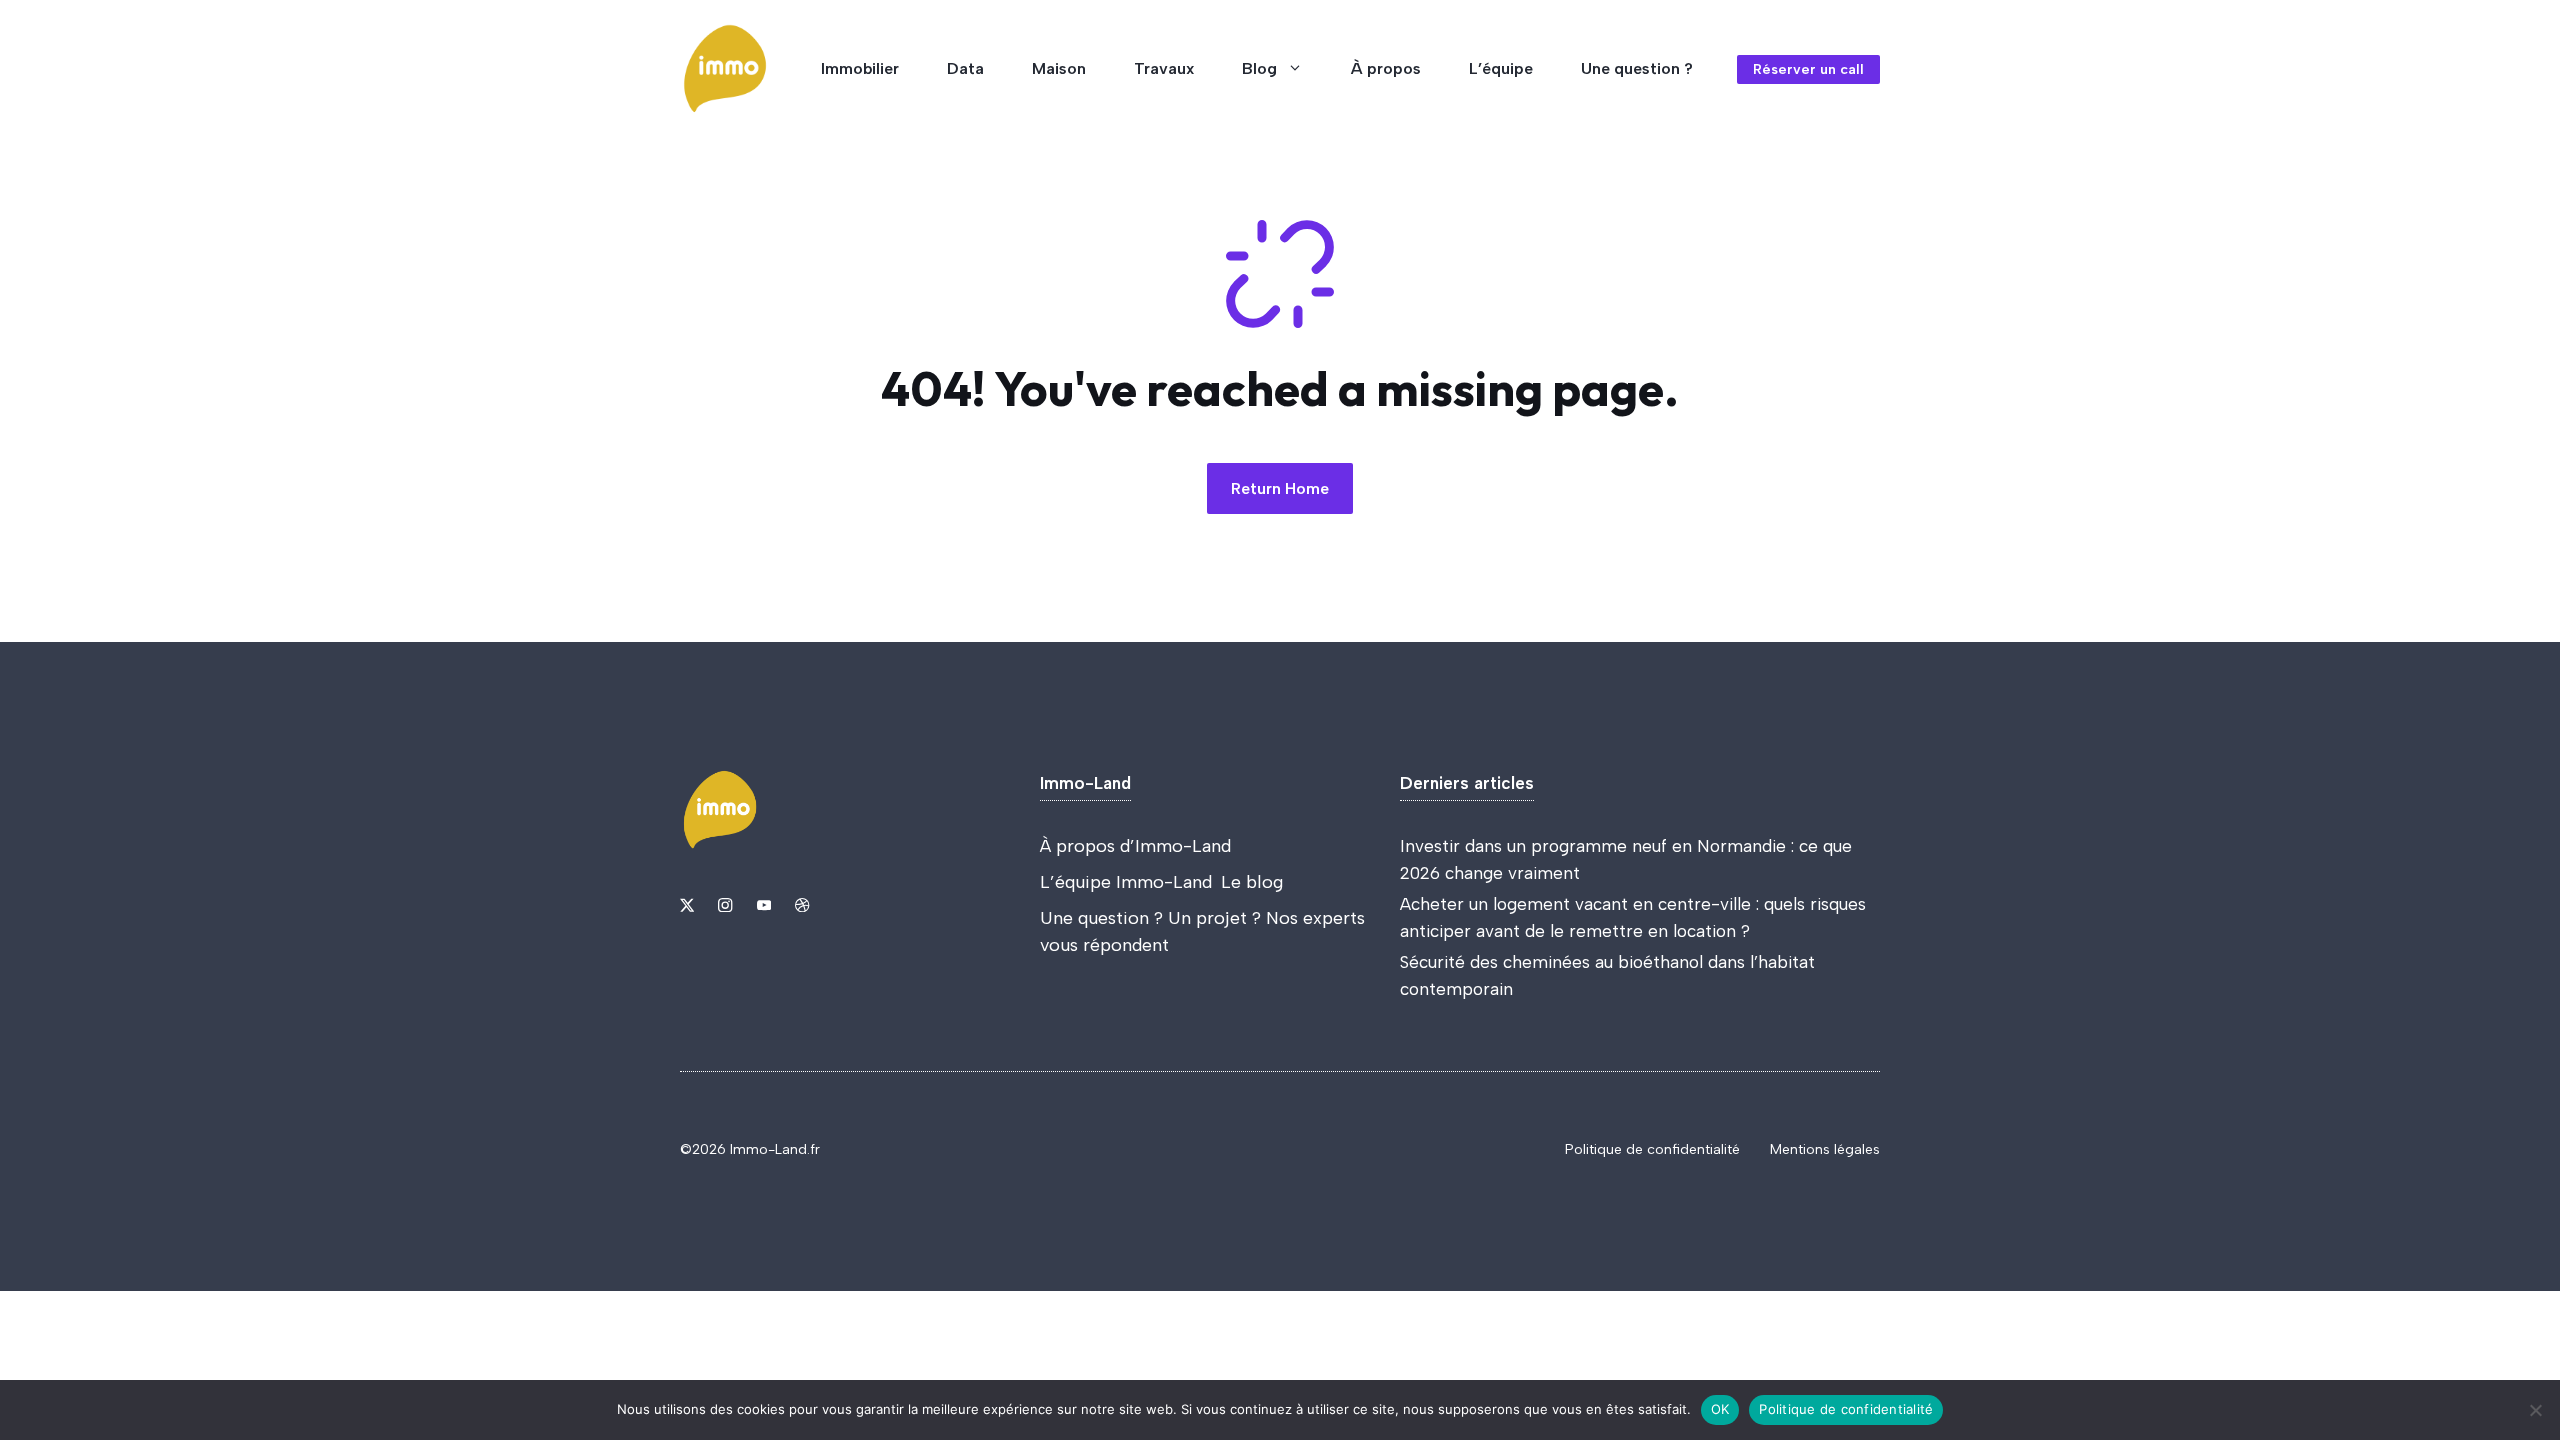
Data (965, 68)
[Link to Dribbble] (802, 905)
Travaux (1164, 68)
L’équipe (1501, 68)
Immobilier (860, 68)
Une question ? (1637, 68)
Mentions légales (1825, 1149)
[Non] (2535, 1410)
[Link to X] (687, 905)
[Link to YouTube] (764, 905)
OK (1720, 1409)
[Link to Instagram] (725, 905)
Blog (1259, 68)
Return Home (1280, 488)
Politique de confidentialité (1652, 1149)
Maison (1059, 68)
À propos (1386, 68)
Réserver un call (1808, 69)
